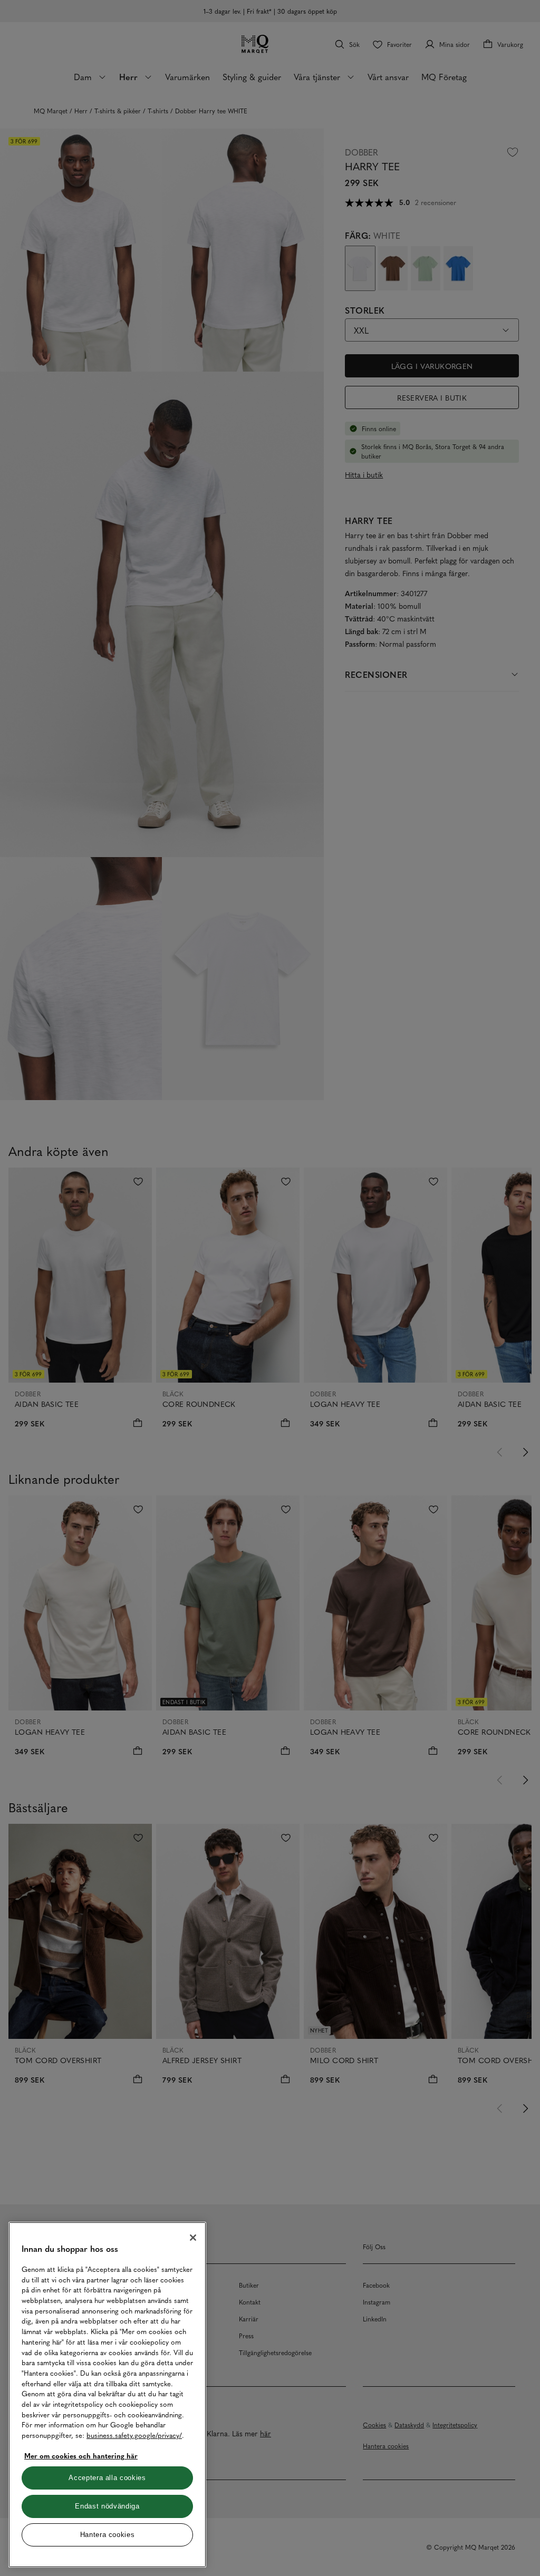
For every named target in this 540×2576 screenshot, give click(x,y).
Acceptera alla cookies (107, 2478)
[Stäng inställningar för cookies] (193, 2238)
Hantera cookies (108, 2535)
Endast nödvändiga (107, 2506)
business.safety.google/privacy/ (134, 2435)
